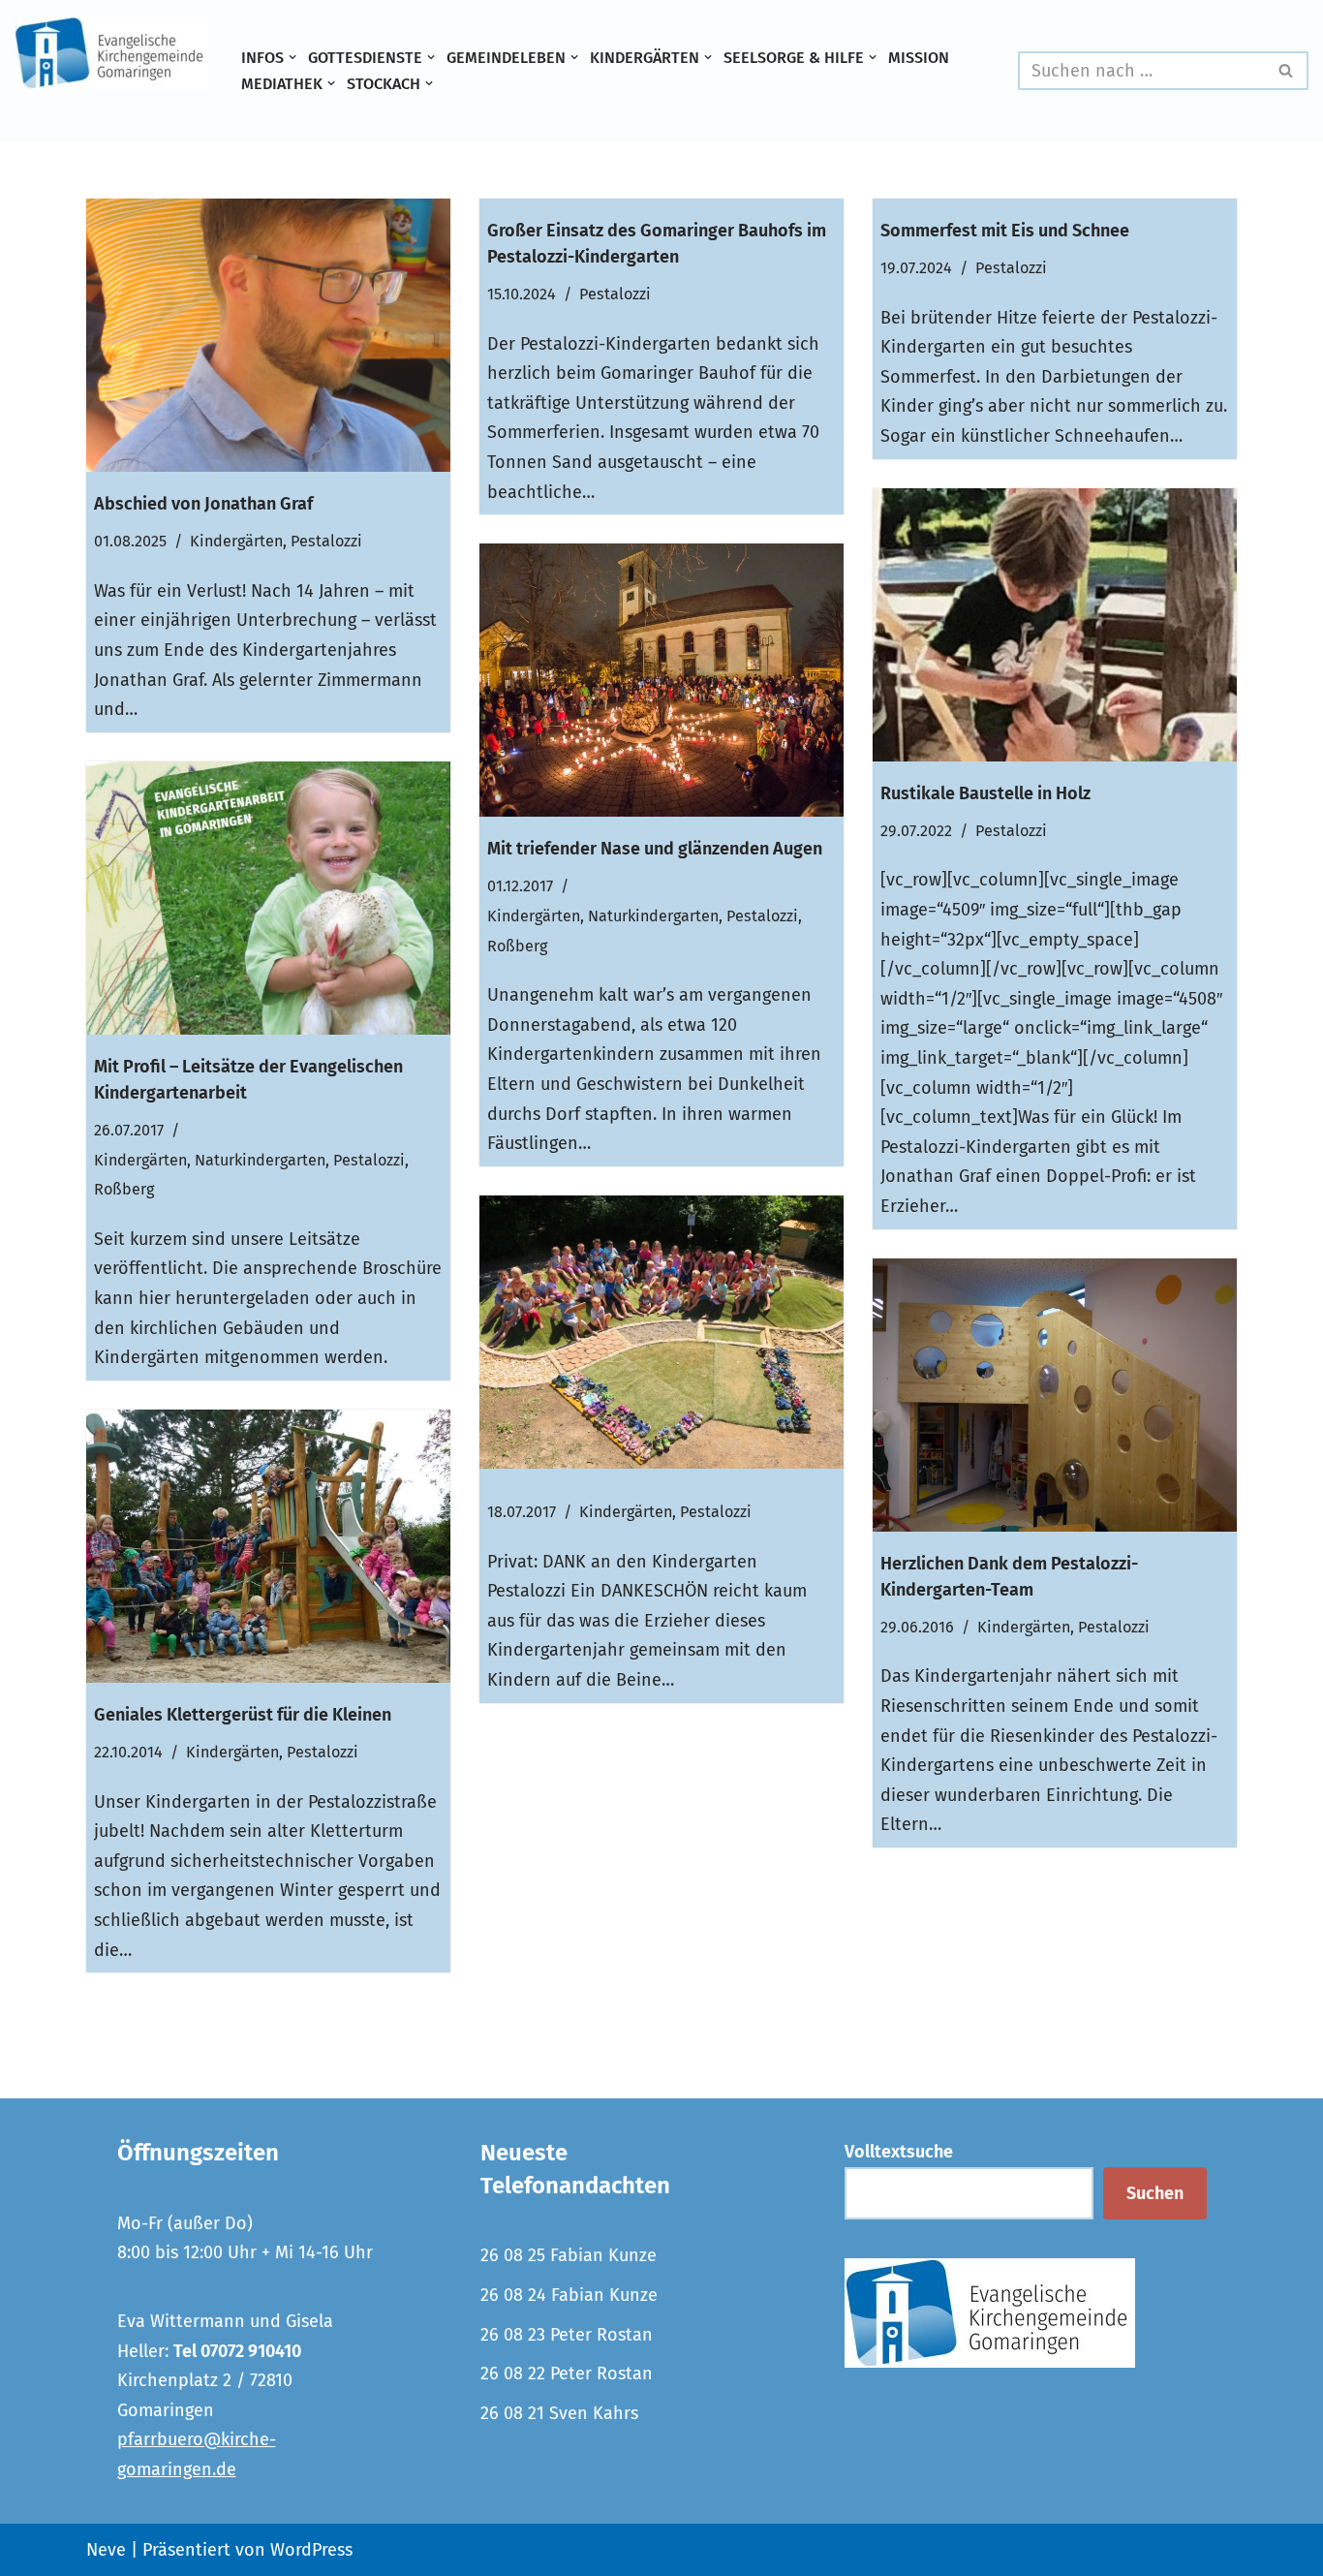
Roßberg (517, 946)
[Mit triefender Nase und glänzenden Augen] (661, 680)
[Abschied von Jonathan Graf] (268, 335)
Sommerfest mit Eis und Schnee (1005, 231)
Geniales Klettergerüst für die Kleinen (243, 1715)
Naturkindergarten (653, 916)
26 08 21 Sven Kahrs (559, 2413)
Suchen (1155, 2193)
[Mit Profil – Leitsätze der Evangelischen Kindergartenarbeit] (268, 898)
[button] (292, 57)
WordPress (311, 2550)
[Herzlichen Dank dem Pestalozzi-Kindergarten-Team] (1055, 1395)
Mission (919, 58)
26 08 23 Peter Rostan (567, 2335)
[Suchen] (1287, 71)
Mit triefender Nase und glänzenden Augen (655, 849)
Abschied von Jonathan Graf (203, 504)
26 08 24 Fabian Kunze (569, 2295)
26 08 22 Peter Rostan (567, 2374)
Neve (106, 2550)
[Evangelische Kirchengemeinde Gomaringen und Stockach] (111, 53)
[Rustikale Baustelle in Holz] (1055, 625)
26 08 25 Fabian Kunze (569, 2255)
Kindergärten (236, 541)
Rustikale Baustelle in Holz (985, 793)
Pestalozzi (326, 541)
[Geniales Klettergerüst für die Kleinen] (268, 1546)
